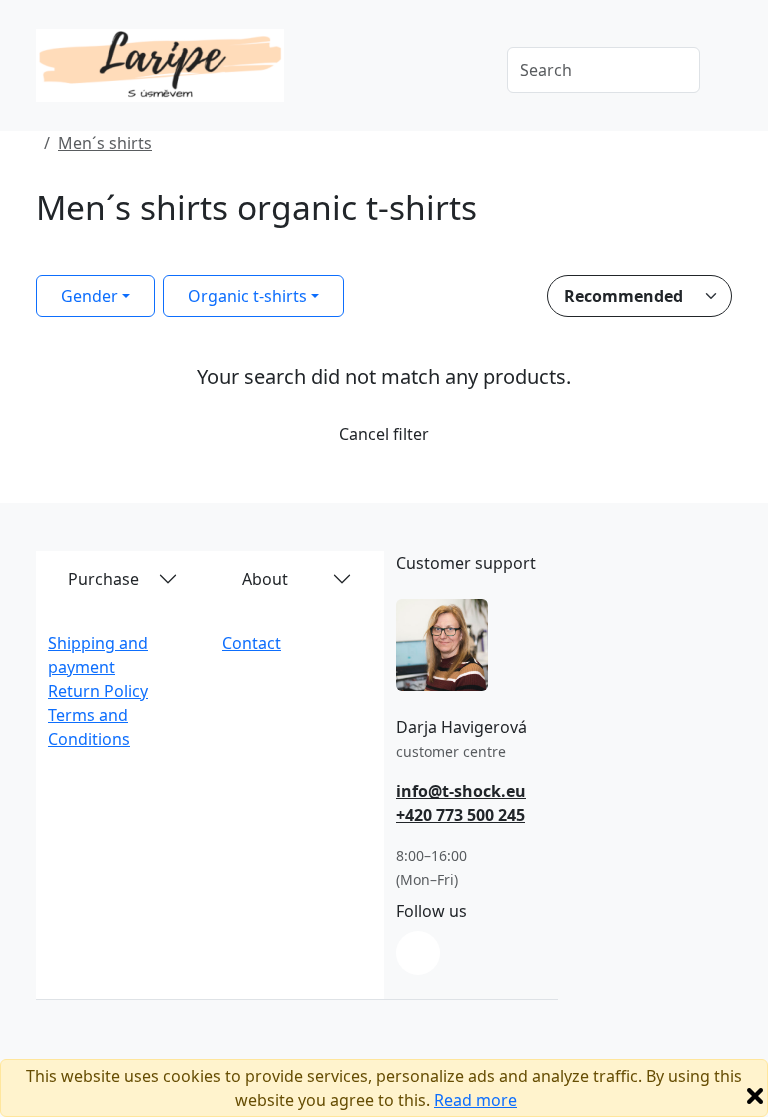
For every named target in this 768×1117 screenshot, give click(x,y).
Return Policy (98, 691)
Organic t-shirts (247, 296)
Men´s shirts (105, 143)
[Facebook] (418, 953)
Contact (251, 643)
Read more (475, 1100)
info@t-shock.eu (461, 791)
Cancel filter (384, 434)
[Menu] (463, 72)
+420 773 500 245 (460, 815)
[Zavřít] (755, 1096)
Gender (89, 296)
